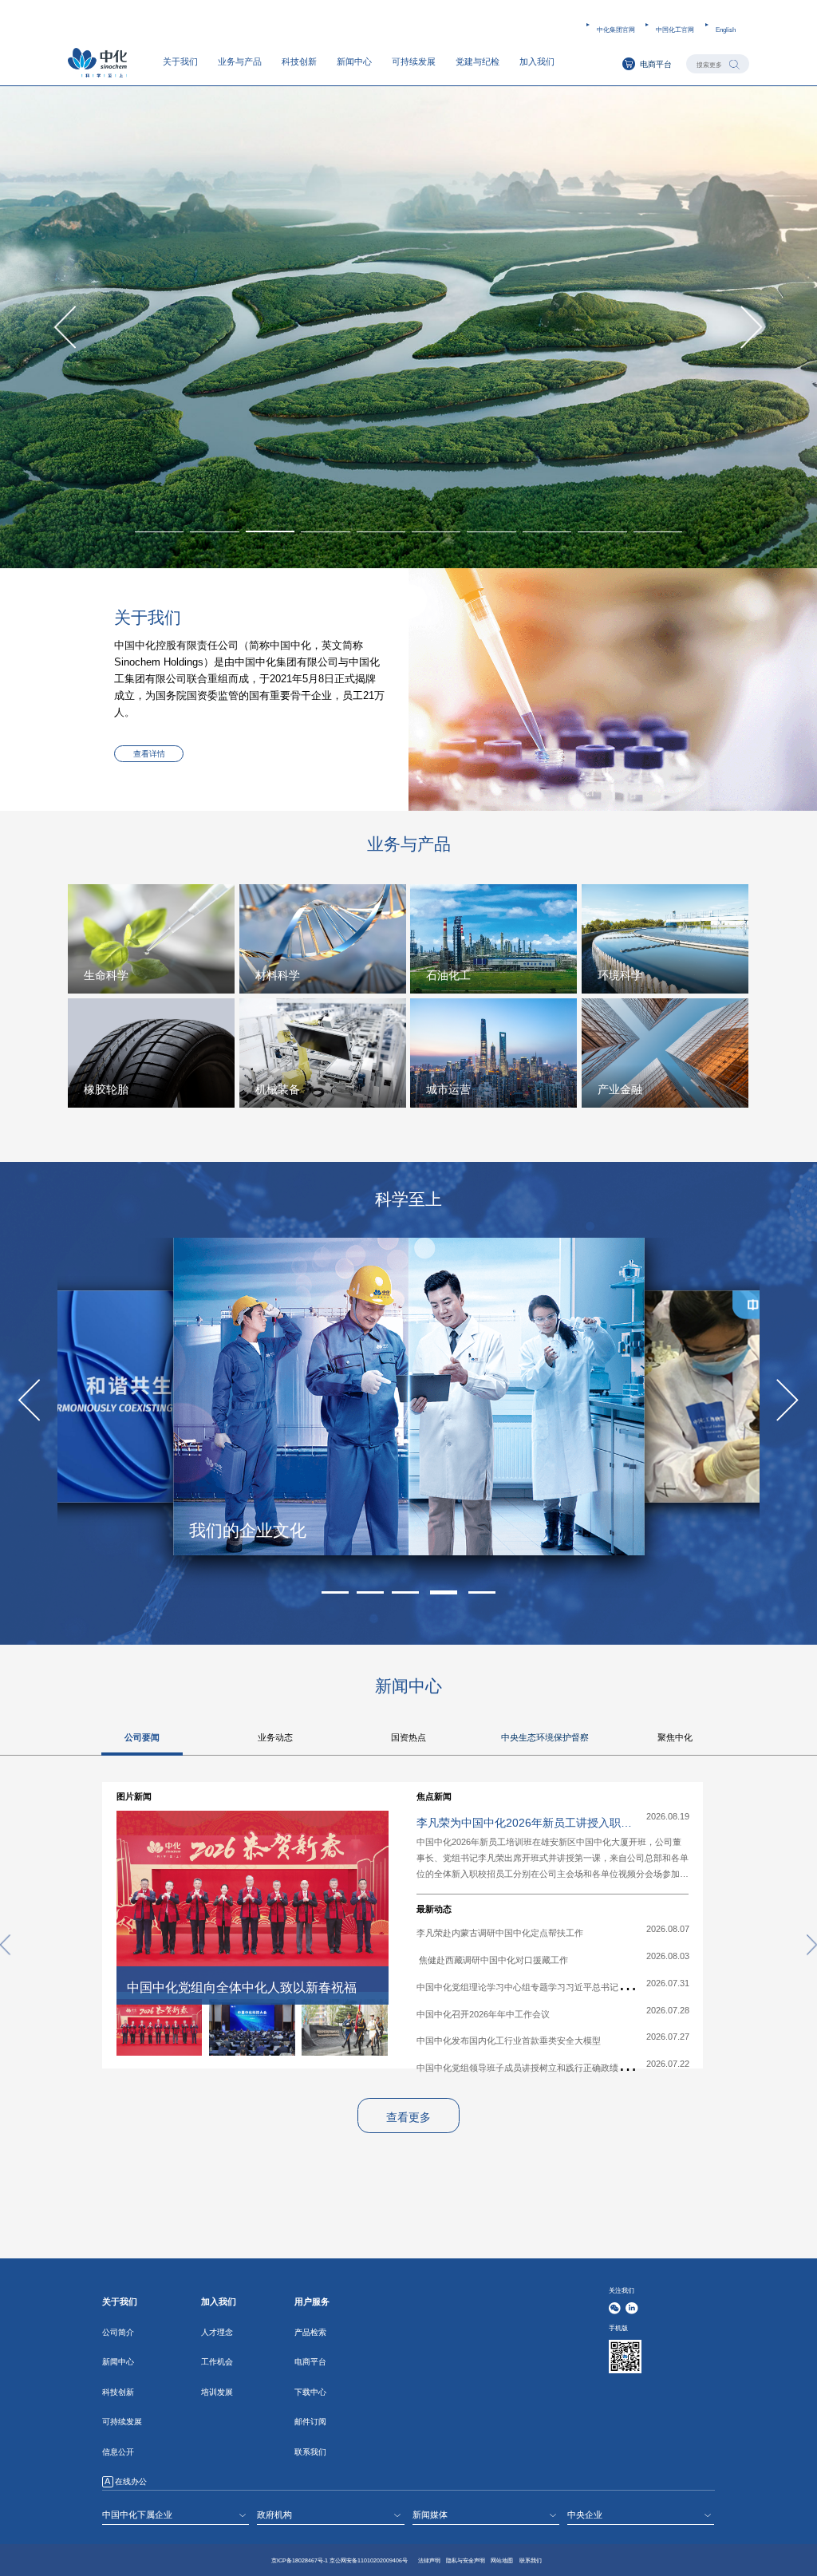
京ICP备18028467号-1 (300, 2560)
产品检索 (310, 2332)
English (726, 30)
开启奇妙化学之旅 (256, 1531)
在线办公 (131, 2481)
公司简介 (118, 2332)
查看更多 (408, 2117)
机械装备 (278, 1089)
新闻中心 (354, 61)
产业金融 (620, 1089)
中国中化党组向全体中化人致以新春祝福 (242, 1987)
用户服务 (312, 2301)
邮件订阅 (310, 2422)
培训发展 (217, 2392)
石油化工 (448, 975)
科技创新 (299, 61)
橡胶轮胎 (106, 1089)
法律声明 (429, 2560)
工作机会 (217, 2362)
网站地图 (502, 2560)
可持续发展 (414, 61)
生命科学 (106, 975)
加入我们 (537, 61)
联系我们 (310, 2452)
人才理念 (217, 2332)
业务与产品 (240, 61)
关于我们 (180, 61)
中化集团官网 (616, 30)
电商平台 (656, 64)
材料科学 (278, 975)
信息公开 (118, 2452)
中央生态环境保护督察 (545, 1737)
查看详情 (149, 754)
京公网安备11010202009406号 (369, 2560)
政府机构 (274, 2515)
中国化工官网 (675, 30)
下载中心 (310, 2392)
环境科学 (620, 975)
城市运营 (448, 1089)
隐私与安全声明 (466, 2560)
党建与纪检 (478, 61)
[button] (325, 531)
